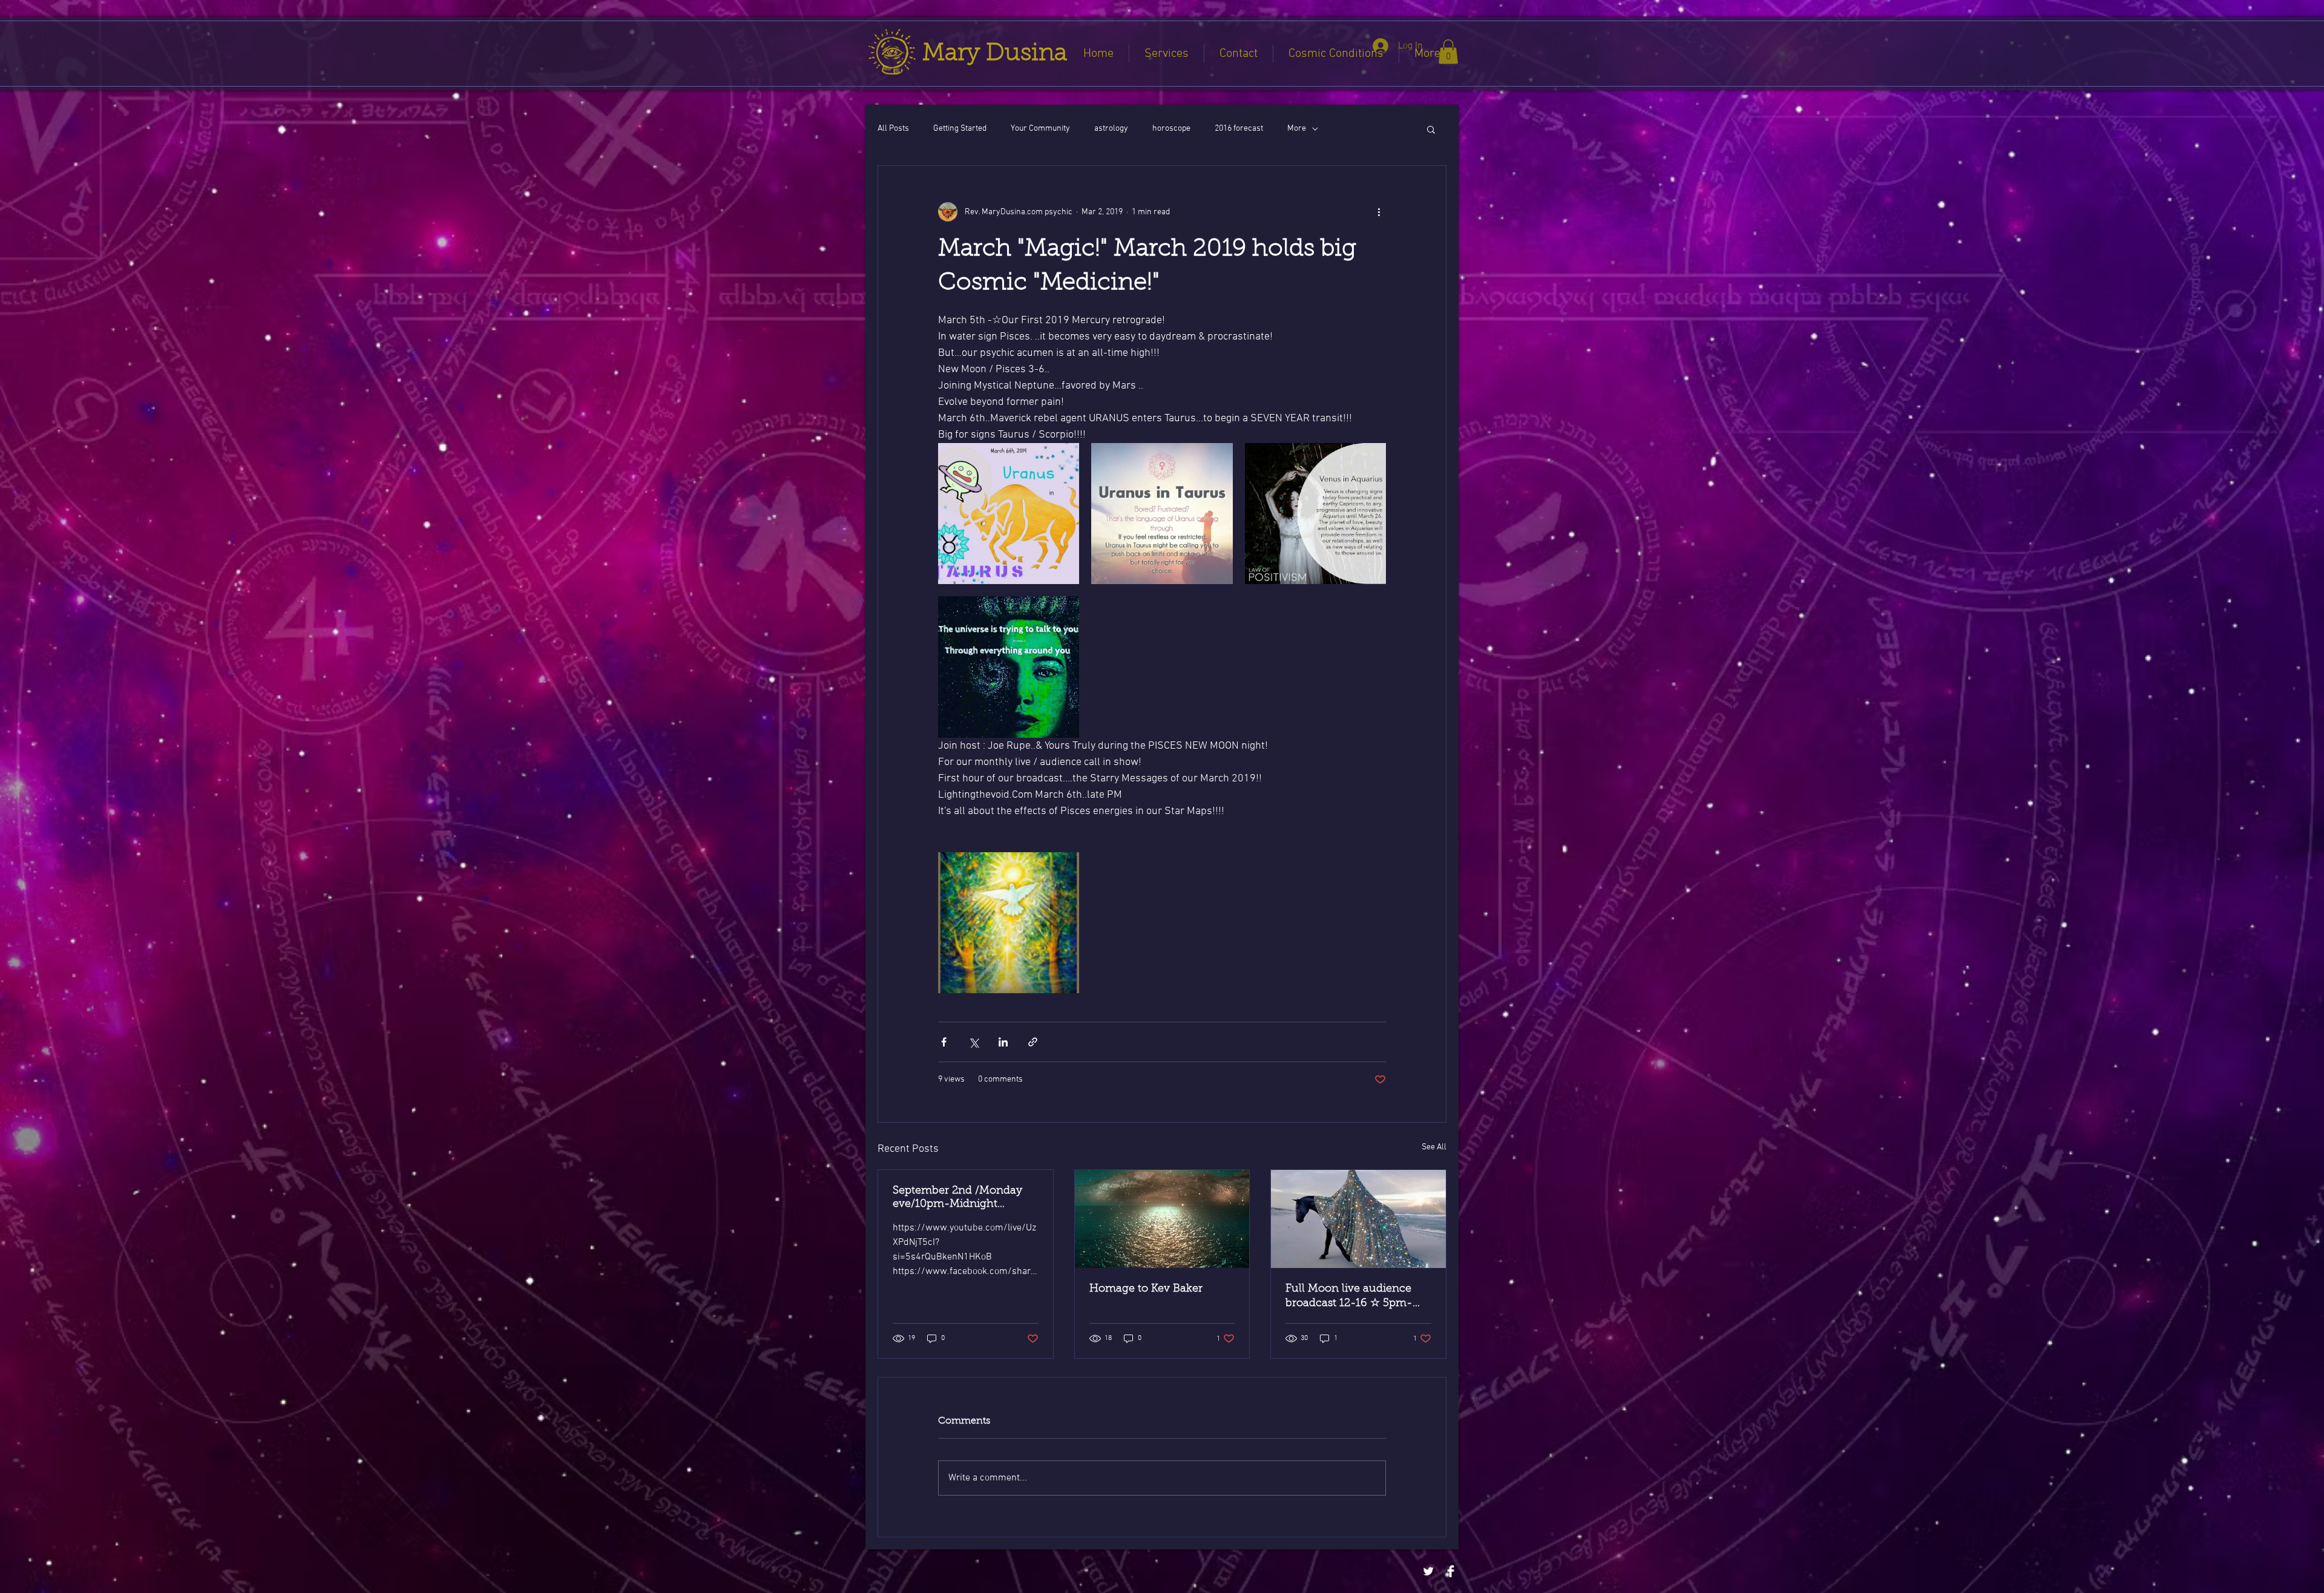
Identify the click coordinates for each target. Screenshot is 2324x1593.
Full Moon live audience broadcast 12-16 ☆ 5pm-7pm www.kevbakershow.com (1351, 1297)
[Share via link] (1033, 1042)
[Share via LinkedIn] (1003, 1042)
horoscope (1171, 129)
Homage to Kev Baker (1146, 1289)
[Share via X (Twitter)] (973, 1042)
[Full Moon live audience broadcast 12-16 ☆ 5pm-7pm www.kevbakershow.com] (1358, 1219)
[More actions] (1379, 212)
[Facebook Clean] (1451, 1571)
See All (1434, 1147)
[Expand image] (1009, 514)
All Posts (893, 129)
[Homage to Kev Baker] (1162, 1219)
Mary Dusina (995, 54)
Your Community (1040, 129)
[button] (1448, 52)
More (1297, 129)
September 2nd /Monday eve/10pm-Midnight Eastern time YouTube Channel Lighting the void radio (961, 1198)
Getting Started (960, 129)
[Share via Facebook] (944, 1042)
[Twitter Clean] (1428, 1571)
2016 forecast (1239, 129)
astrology (1111, 129)
